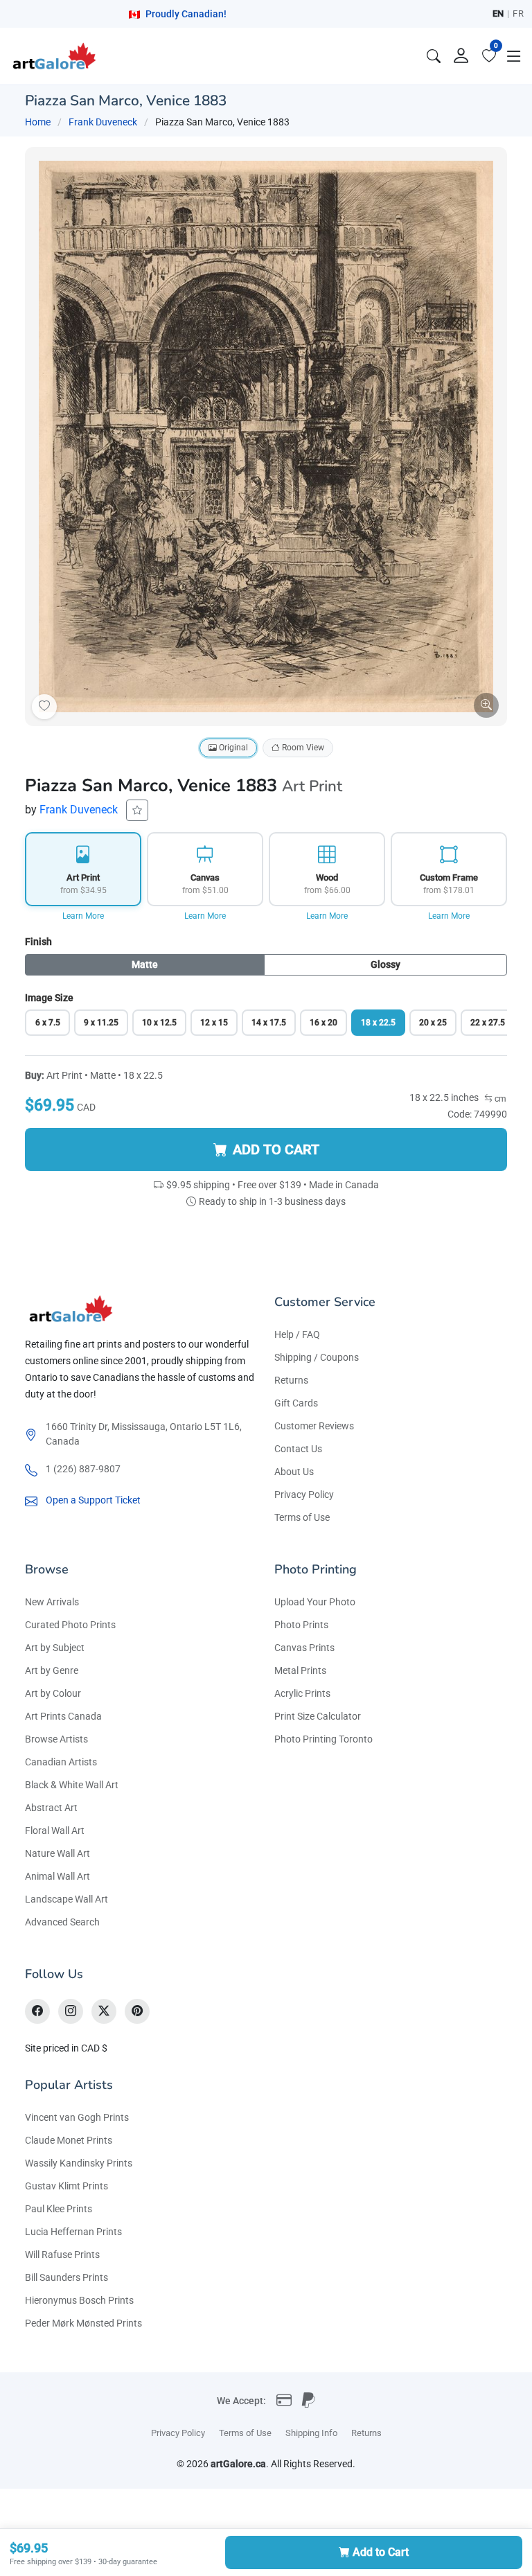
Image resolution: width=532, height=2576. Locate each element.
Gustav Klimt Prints (66, 2186)
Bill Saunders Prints (66, 2277)
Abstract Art (51, 1808)
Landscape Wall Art (66, 1899)
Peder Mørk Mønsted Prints (83, 2323)
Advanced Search (62, 1922)
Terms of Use (302, 1517)
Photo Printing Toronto (323, 1739)
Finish (38, 942)
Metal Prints (300, 1670)
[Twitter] (104, 2011)
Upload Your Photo (315, 1602)
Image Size (49, 998)
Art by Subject (55, 1648)
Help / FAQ (297, 1334)
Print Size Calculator (318, 1716)
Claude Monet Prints (69, 2140)
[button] (514, 56)
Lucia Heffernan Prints (73, 2232)
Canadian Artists (61, 1762)
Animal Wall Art (57, 1876)
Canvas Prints (304, 1648)
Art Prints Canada (63, 1716)
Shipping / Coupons (317, 1357)
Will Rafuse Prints (62, 2255)
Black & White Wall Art (72, 1785)
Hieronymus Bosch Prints (79, 2300)
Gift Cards (296, 1403)
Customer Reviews (314, 1426)
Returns (291, 1380)
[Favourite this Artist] (137, 810)
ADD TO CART (276, 1149)
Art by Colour (53, 1693)
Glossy (385, 964)
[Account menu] (461, 56)
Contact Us (298, 1449)
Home (38, 122)
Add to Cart (381, 2552)
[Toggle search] (434, 56)
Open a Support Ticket (93, 1500)
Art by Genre (52, 1670)
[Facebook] (37, 2011)
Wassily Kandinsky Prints (79, 2163)
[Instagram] (71, 2011)
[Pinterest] (137, 2011)
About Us (294, 1472)
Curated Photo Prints (70, 1625)
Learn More (83, 916)
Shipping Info (311, 2433)
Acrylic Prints (302, 1693)
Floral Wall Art (55, 1830)
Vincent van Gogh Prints (77, 2117)
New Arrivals (52, 1602)
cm (499, 1099)
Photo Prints (301, 1625)
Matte (145, 964)
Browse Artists (56, 1739)
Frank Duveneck (103, 122)
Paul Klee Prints (59, 2209)
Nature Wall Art (57, 1853)
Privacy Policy (304, 1494)
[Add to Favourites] (44, 707)
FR (518, 14)
